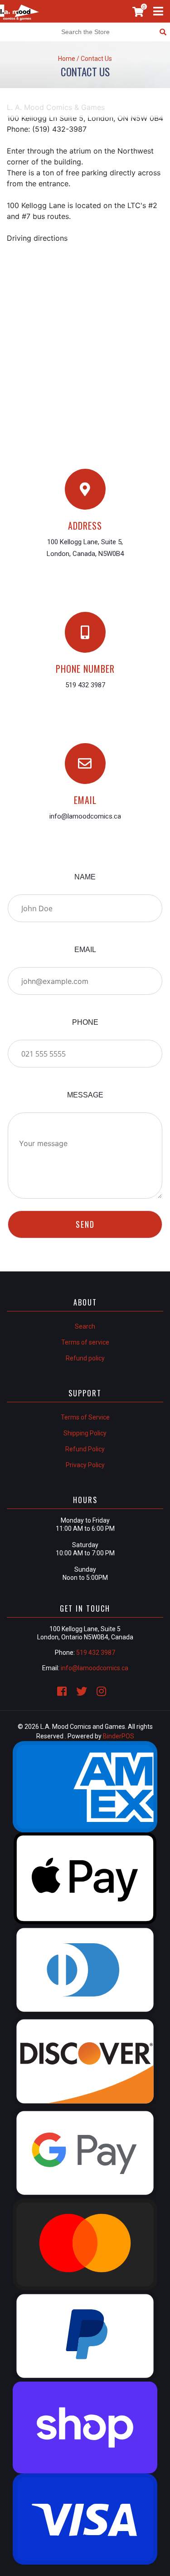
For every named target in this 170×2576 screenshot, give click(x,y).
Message (85, 1095)
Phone (85, 1022)
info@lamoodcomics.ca (85, 816)
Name (85, 877)
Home (67, 59)
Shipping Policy (85, 1433)
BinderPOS (119, 1736)
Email (85, 950)
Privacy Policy (85, 1465)
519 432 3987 (85, 685)
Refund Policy (85, 1449)
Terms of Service (85, 1417)
